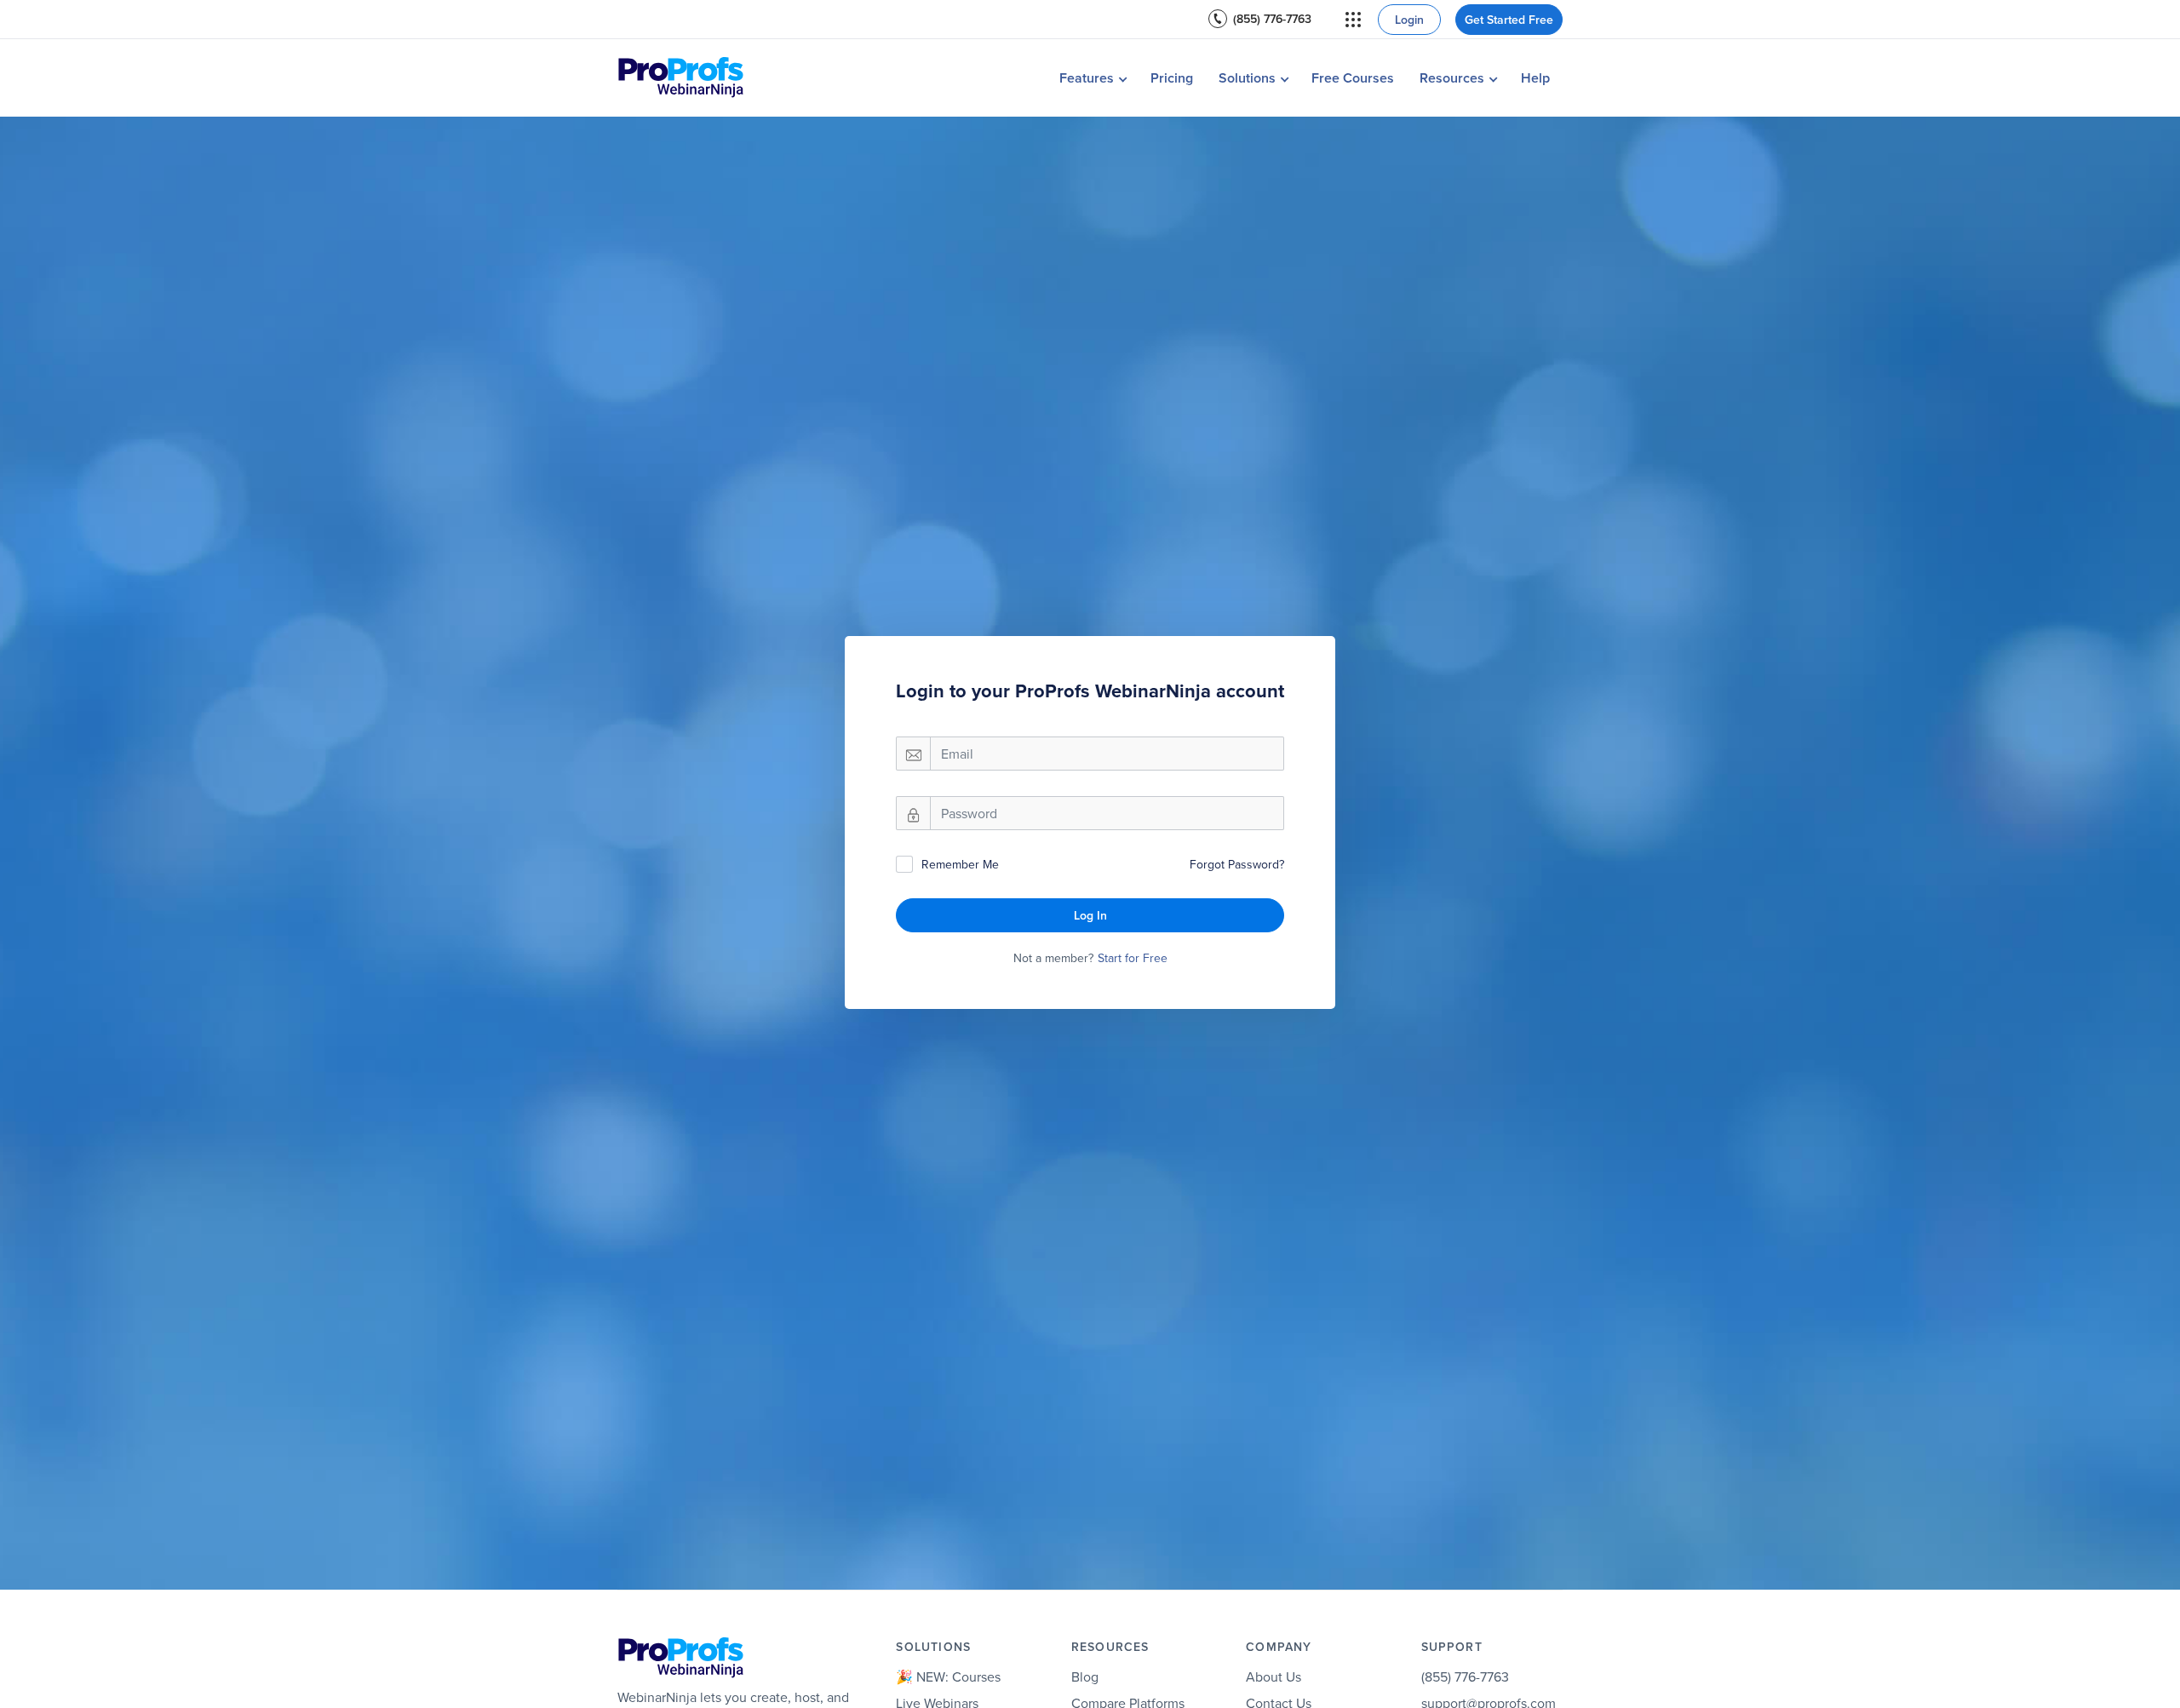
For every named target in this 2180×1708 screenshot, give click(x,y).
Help (1535, 78)
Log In (1090, 915)
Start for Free (1133, 958)
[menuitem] (1260, 19)
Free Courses (1353, 78)
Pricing (1172, 78)
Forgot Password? (1237, 864)
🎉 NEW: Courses (948, 1676)
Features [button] (1087, 78)
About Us (1274, 1676)
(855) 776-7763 (1272, 19)
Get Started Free (1509, 20)
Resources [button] (1452, 78)
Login (1409, 20)
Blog (1085, 1676)
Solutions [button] (1247, 78)
